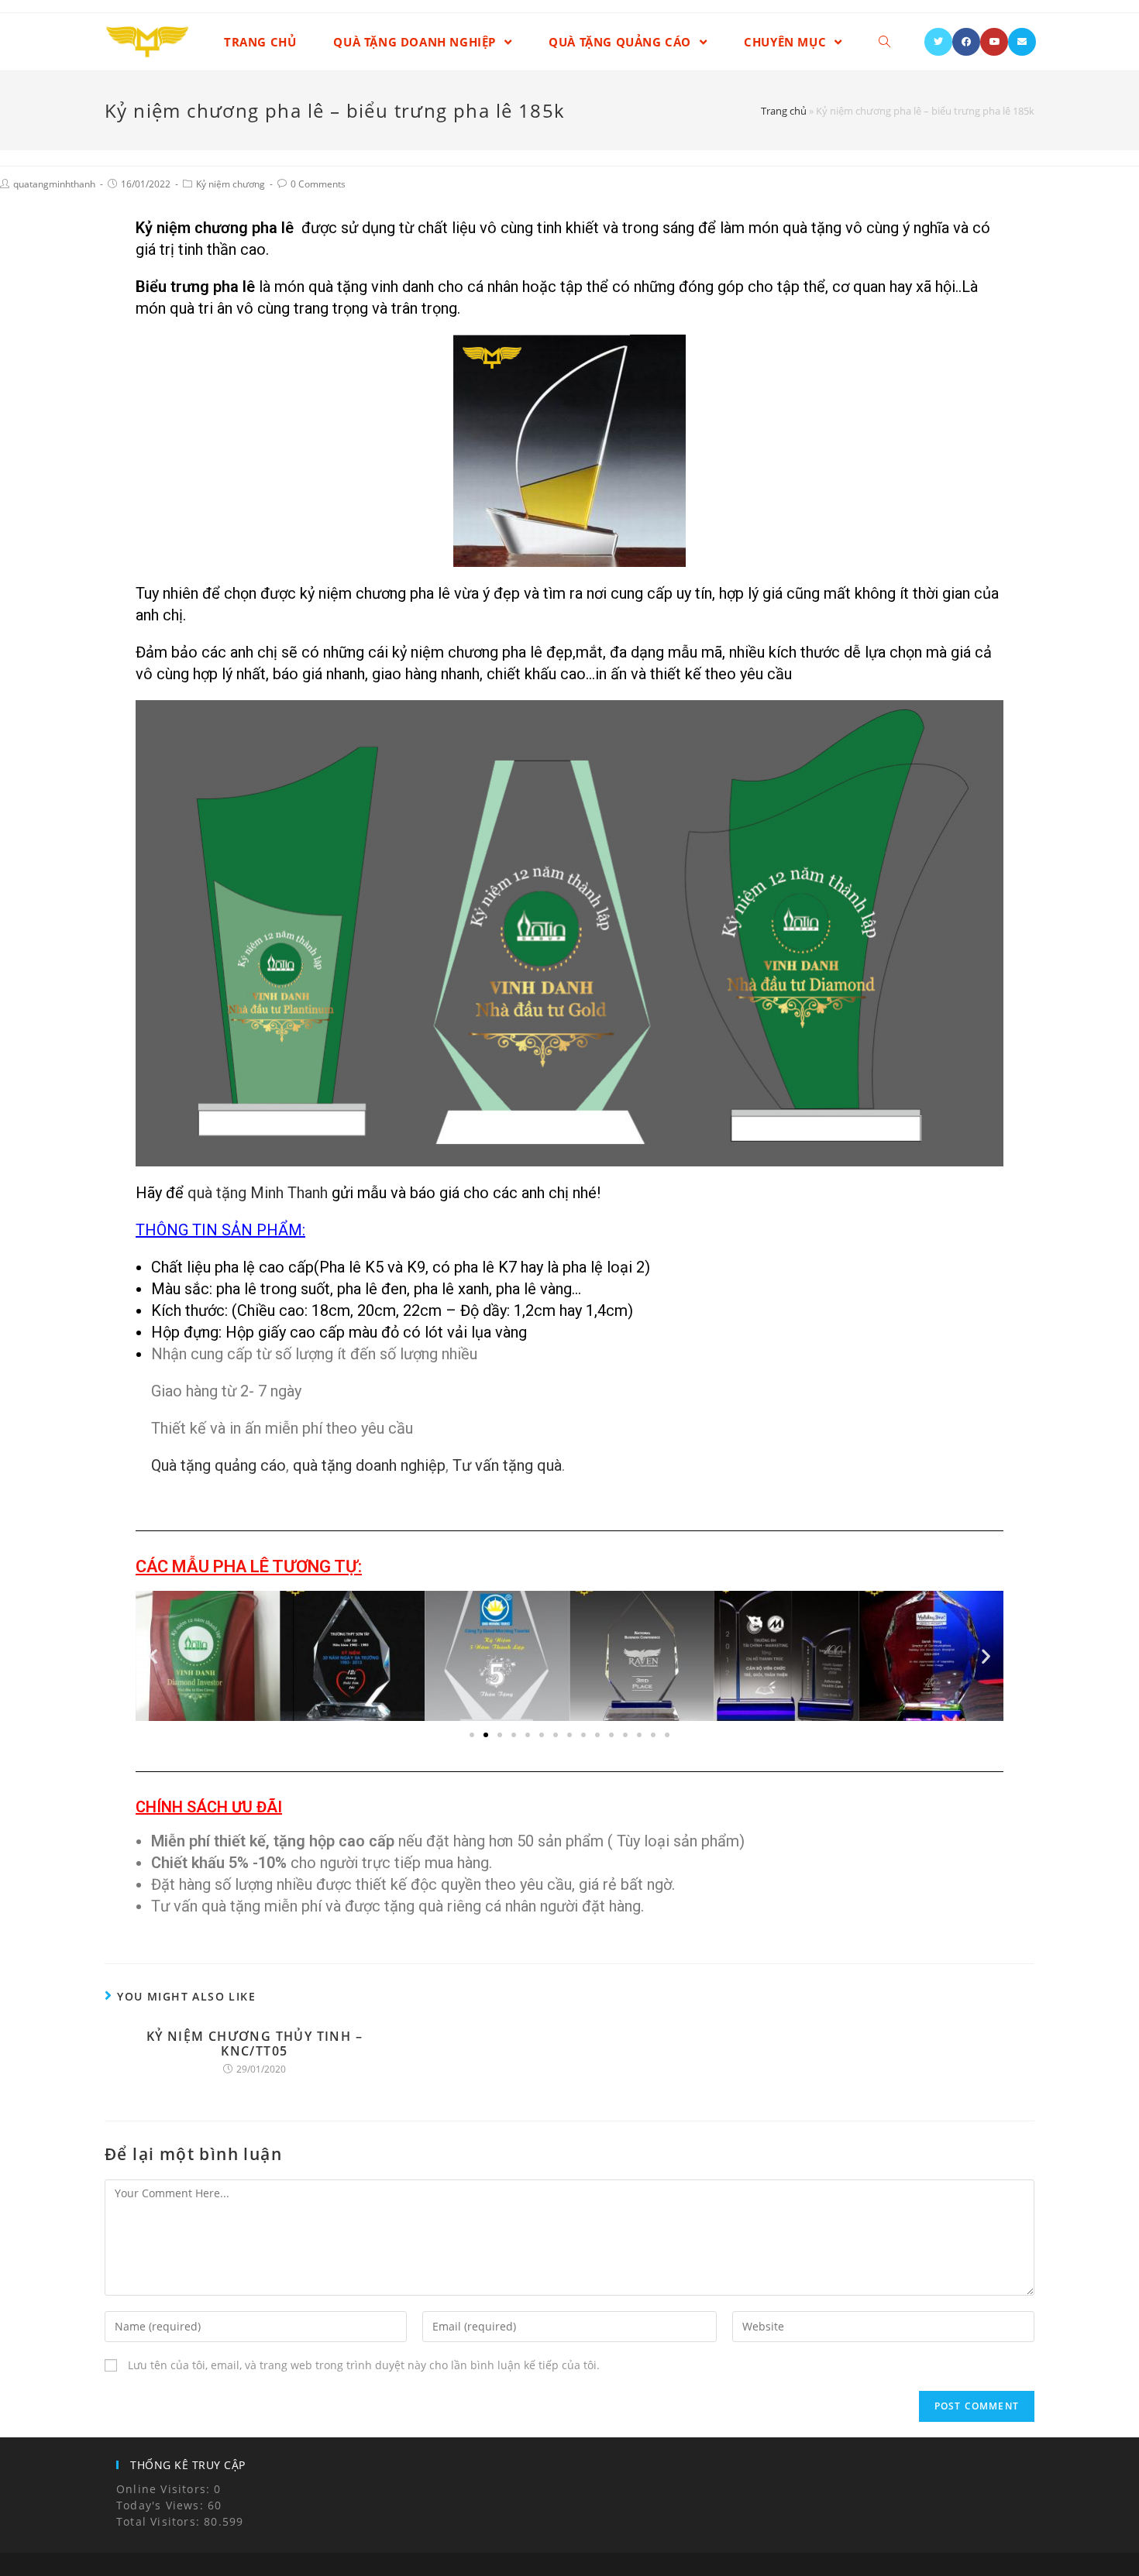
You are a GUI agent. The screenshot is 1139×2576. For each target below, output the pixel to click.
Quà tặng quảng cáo (219, 1465)
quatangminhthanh (54, 184)
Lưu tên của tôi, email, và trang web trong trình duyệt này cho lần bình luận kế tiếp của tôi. (364, 2365)
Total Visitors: (160, 2521)
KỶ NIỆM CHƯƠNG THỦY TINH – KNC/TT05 (255, 2044)
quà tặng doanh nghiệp (369, 1465)
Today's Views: (162, 2505)
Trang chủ (784, 111)
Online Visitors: (165, 2489)
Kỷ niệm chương (231, 184)
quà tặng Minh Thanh (258, 1193)
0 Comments (318, 184)
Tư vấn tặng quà (505, 1465)
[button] (153, 1656)
